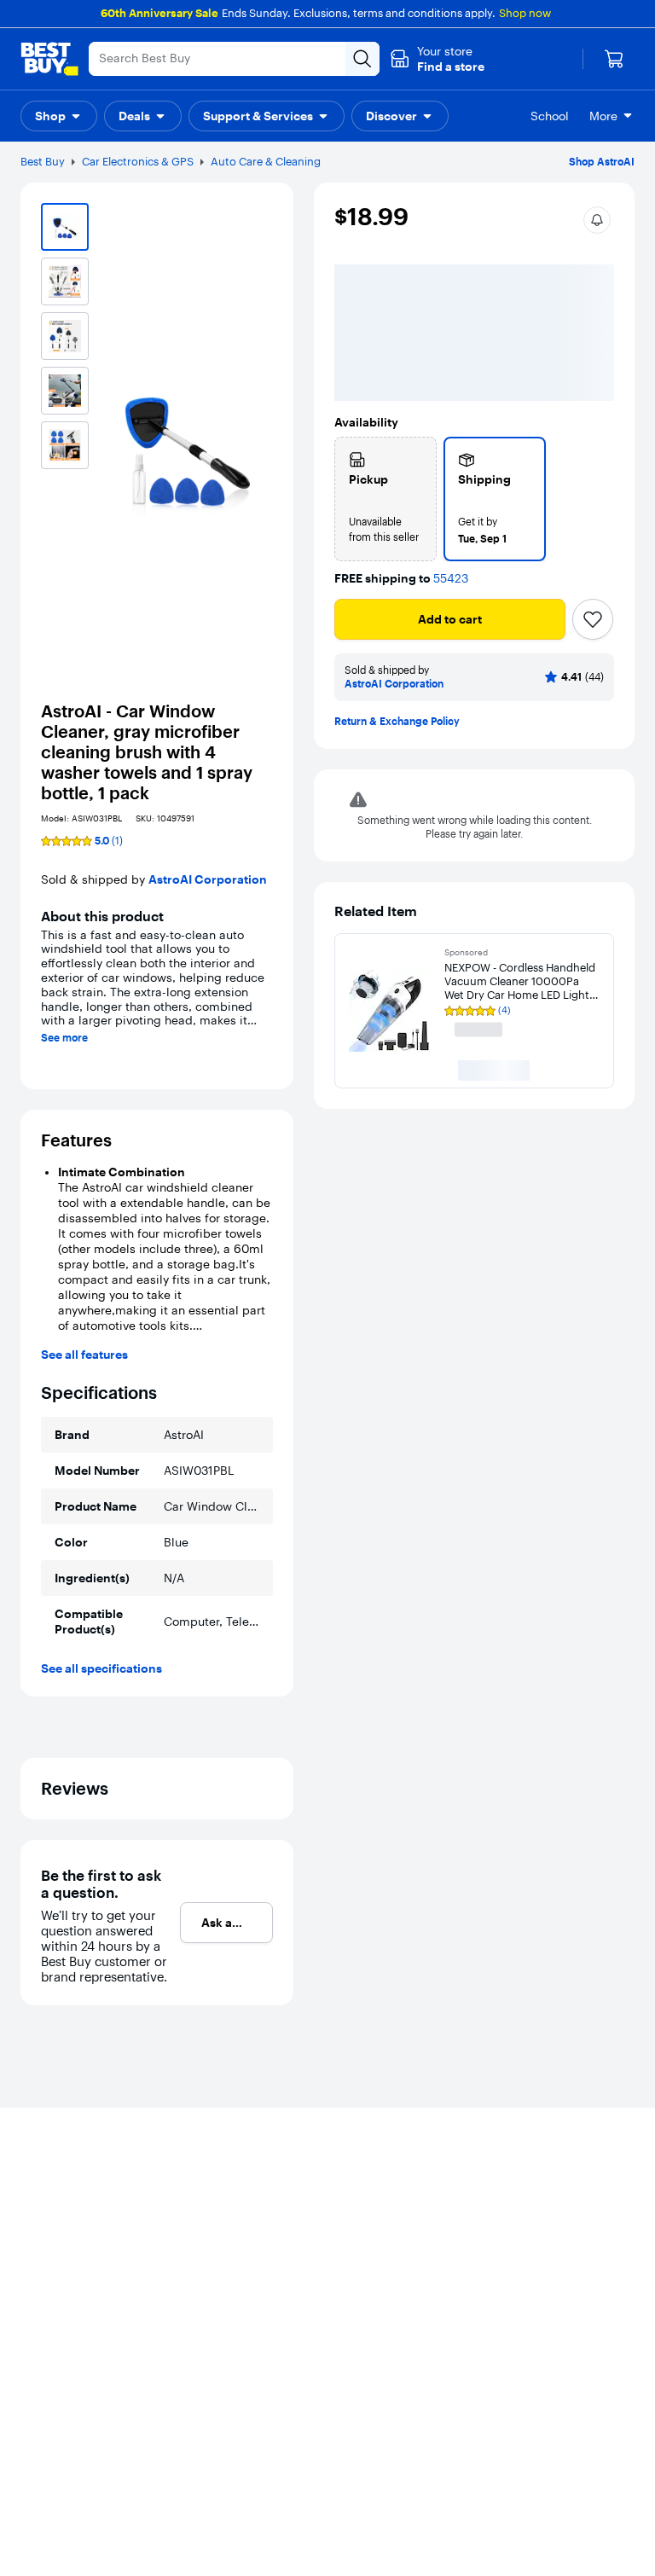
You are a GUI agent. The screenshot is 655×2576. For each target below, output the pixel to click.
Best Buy (43, 161)
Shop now (525, 13)
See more (64, 1038)
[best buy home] (49, 59)
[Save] (593, 469)
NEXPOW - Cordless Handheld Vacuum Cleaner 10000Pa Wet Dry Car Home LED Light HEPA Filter (520, 831)
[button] (437, 59)
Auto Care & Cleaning (266, 161)
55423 (451, 429)
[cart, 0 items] (614, 59)
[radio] (385, 349)
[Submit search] (362, 59)
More (603, 116)
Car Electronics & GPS (138, 161)
